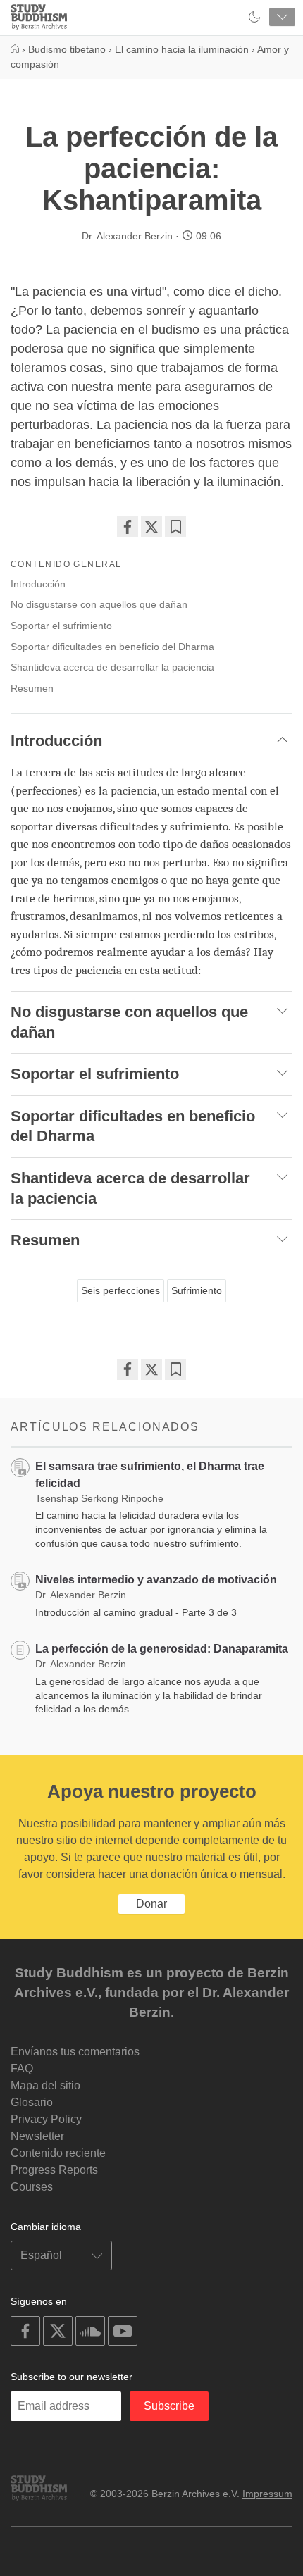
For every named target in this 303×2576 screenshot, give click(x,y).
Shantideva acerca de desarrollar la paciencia (112, 667)
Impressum (267, 2494)
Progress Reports (54, 2170)
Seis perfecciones (120, 1290)
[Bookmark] (175, 527)
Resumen (32, 688)
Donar (151, 1904)
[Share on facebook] (128, 527)
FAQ (22, 2068)
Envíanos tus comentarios (75, 2052)
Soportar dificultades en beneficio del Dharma (112, 647)
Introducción (38, 584)
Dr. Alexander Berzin (127, 236)
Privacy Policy (46, 2119)
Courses (32, 2187)
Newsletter (37, 2136)
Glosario (32, 2102)
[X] (151, 527)
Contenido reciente (58, 2153)
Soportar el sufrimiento (61, 626)
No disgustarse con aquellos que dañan (99, 604)
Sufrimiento (197, 1290)
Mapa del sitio (45, 2085)
